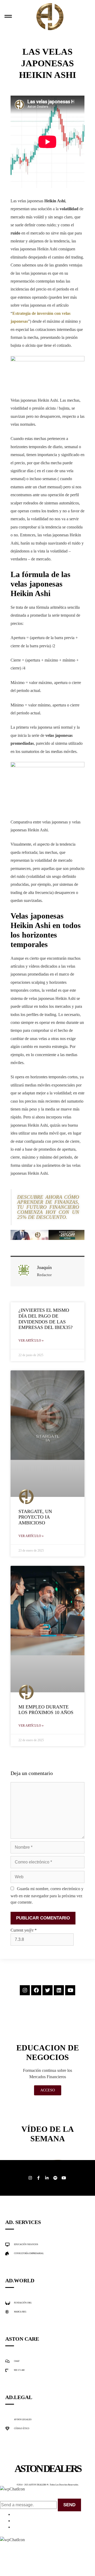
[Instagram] (25, 1990)
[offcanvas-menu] (8, 17)
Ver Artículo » (31, 1341)
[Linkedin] (59, 1990)
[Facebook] (36, 1990)
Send (69, 2505)
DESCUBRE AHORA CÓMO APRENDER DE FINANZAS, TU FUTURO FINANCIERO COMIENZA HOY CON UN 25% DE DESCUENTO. (48, 1207)
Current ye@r (24, 1930)
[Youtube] (70, 1990)
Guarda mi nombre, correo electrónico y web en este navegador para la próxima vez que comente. (47, 1895)
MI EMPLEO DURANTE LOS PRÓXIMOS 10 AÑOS (46, 1710)
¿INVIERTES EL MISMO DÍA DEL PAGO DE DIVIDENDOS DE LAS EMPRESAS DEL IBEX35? (46, 1319)
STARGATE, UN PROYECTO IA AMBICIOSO (35, 1517)
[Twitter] (47, 1990)
